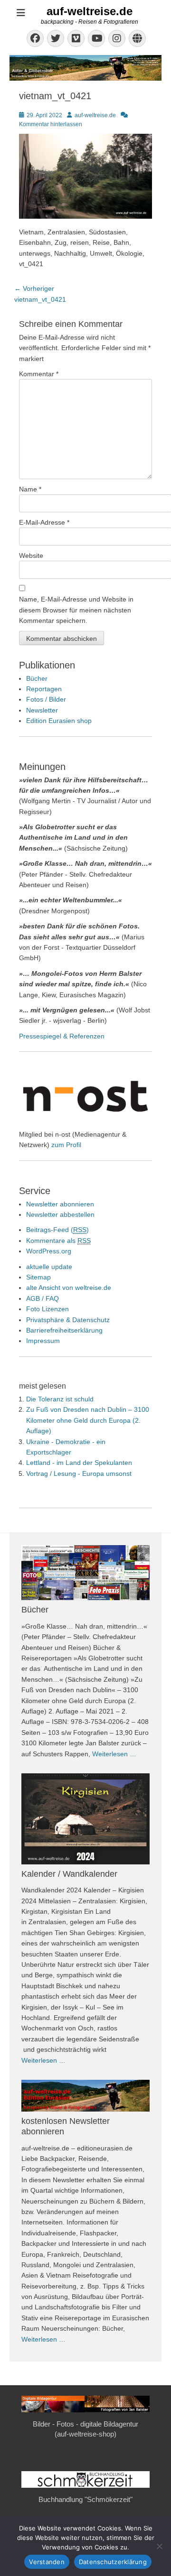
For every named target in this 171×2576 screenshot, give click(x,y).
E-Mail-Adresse (44, 522)
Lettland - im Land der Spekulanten (79, 1463)
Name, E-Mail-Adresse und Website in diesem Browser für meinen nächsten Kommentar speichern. (76, 610)
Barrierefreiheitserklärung (64, 1330)
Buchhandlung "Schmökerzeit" (85, 2499)
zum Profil (66, 1145)
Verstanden (47, 2562)
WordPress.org (49, 1251)
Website (31, 556)
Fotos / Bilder (46, 699)
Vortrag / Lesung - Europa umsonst (79, 1473)
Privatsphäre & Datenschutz (68, 1320)
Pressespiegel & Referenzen (62, 1036)
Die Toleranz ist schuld (60, 1399)
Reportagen (44, 689)
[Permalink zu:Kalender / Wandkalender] (85, 1819)
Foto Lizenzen (47, 1309)
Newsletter (42, 710)
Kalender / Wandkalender (69, 1874)
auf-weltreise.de (90, 11)
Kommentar (39, 374)
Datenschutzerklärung (113, 2562)
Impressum (43, 1341)
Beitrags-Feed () (57, 1230)
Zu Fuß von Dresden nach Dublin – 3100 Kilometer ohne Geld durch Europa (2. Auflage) (88, 1420)
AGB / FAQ (43, 1298)
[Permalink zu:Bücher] (85, 1573)
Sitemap (38, 1277)
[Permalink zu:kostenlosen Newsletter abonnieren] (85, 2096)
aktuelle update (49, 1267)
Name (30, 489)
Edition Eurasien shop (59, 721)
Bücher (37, 678)
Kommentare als (58, 1241)
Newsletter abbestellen (60, 1214)
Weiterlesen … (114, 1754)
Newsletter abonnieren (60, 1204)
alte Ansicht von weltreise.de (69, 1288)
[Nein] (159, 2546)
